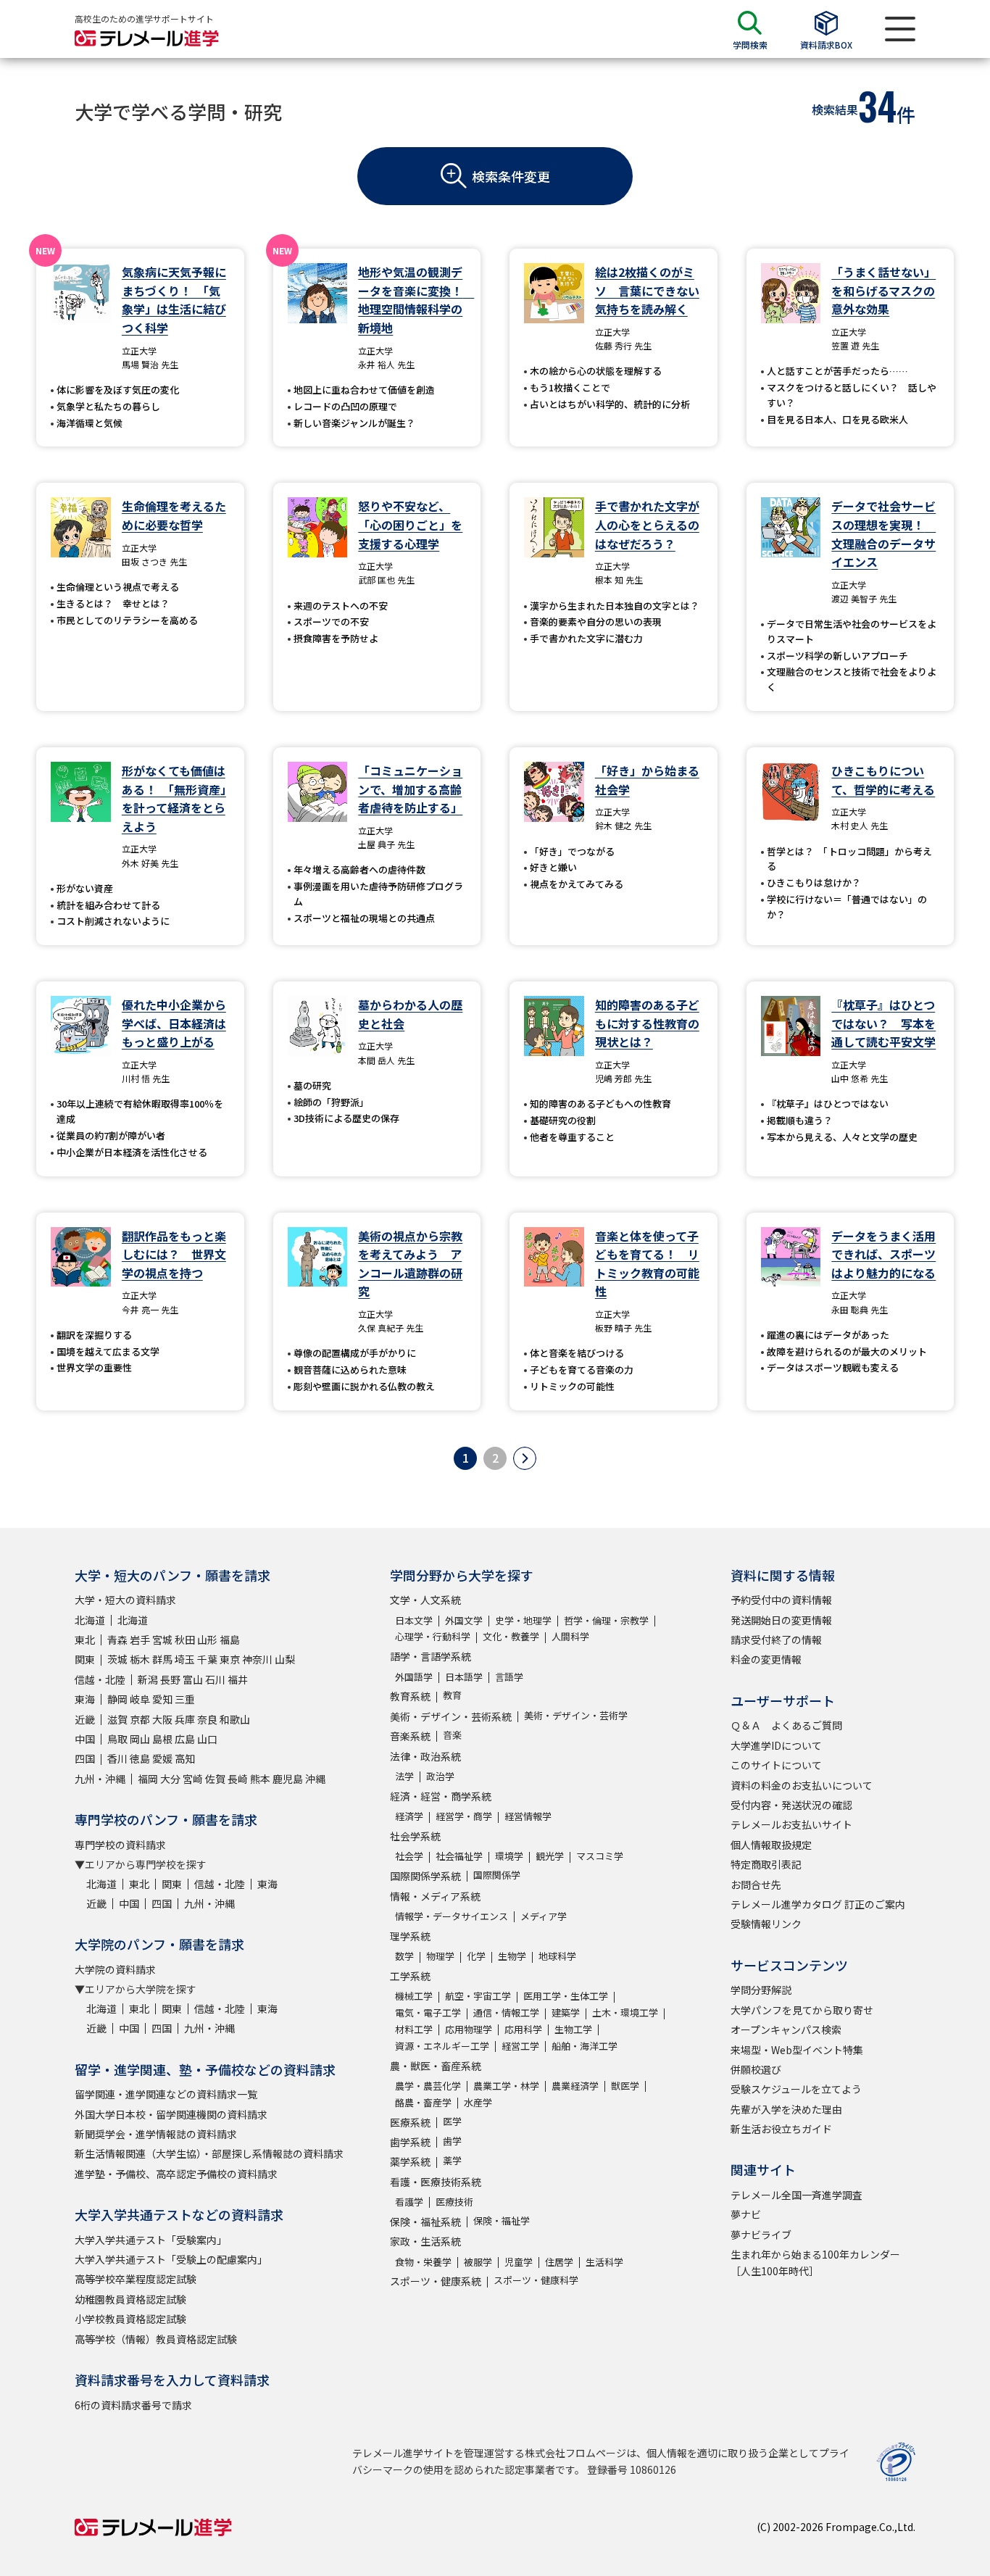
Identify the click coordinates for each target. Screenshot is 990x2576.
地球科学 (557, 1956)
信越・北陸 (100, 1679)
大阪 (162, 1719)
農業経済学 (575, 2086)
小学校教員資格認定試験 (130, 2319)
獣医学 (625, 2086)
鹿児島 (288, 1779)
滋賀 (117, 1719)
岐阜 (140, 1699)
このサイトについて (776, 1765)
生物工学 (573, 2029)
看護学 (409, 2202)
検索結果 (835, 109)
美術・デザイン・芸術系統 (451, 1716)
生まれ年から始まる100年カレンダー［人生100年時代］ (815, 2262)
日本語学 (464, 1677)
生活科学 (604, 2262)
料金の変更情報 (766, 1659)
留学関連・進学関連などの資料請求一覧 (166, 2094)
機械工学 (414, 1996)
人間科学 (570, 1636)
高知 (185, 1758)
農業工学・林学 (506, 2086)
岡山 (140, 1739)
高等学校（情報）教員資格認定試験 (156, 2339)
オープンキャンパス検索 (786, 2029)
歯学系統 (410, 2142)
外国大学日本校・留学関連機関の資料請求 (171, 2114)
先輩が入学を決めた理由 (786, 2109)
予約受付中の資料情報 (781, 1600)
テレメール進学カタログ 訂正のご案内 (818, 1904)
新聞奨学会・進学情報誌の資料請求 (156, 2134)
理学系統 (410, 1936)
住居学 (559, 2262)
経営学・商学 (464, 1816)
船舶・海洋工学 (585, 2046)
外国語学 (414, 1677)
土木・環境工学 (625, 2012)
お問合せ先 (756, 1885)
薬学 (452, 2160)
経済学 (409, 1816)
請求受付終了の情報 (776, 1640)
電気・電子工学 (428, 2012)
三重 (185, 1699)
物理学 (440, 1956)
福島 (230, 1640)
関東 (85, 1659)
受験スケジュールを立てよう (796, 2089)
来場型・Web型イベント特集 (797, 2050)
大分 (170, 1779)
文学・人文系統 (425, 1600)
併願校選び (756, 2069)
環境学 (509, 1856)
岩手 (140, 1640)
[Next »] (525, 1458)
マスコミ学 (600, 1856)
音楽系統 (410, 1736)
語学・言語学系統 (430, 1656)
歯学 (452, 2141)
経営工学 (520, 2046)
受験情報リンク (766, 1924)
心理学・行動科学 (433, 1636)
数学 (404, 1956)
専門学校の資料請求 (120, 1845)
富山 (193, 1679)
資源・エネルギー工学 (442, 2046)
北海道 (90, 1620)
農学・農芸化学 (428, 2086)
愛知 (162, 1699)
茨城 (117, 1659)
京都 (140, 1719)
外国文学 (464, 1620)
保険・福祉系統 (425, 2222)
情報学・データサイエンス (452, 1916)
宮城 (162, 1640)
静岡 (117, 1699)
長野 (170, 1679)
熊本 (260, 1779)
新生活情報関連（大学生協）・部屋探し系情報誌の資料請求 (209, 2153)
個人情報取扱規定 (771, 1845)
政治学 (440, 1776)
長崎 (238, 1779)
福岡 (148, 1779)
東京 (230, 1659)
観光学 (550, 1856)
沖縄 (315, 1779)
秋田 (185, 1640)
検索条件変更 (511, 176)
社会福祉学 (459, 1856)
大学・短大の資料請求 (125, 1600)
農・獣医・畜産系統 (436, 2066)
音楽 (452, 1735)
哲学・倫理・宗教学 (606, 1620)
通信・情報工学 (506, 2012)
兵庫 (185, 1719)
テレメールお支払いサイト (791, 1824)
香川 (117, 1758)
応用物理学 (469, 2029)
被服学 (478, 2262)
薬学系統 (410, 2161)
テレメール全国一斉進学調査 (796, 2195)
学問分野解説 (761, 1990)
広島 (185, 1739)
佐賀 (215, 1779)
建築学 (566, 2012)
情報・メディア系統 (435, 1896)
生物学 (512, 1956)
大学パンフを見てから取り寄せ (802, 2010)
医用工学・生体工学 (566, 1996)
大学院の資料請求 (115, 1969)
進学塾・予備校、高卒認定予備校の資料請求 (176, 2174)
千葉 (207, 1659)
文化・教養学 (511, 1636)
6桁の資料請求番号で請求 (133, 2405)
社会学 (409, 1856)
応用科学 (523, 2029)
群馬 (162, 1659)
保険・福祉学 (502, 2220)
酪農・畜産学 (423, 2102)
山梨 (285, 1659)
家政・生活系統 (425, 2241)
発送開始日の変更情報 (781, 1620)
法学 (404, 1776)
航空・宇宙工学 (478, 1996)
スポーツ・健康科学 (536, 2280)
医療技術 (454, 2202)
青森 (117, 1640)
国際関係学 (497, 1875)
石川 (215, 1679)
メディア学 (544, 1916)
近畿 (85, 1719)
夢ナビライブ (761, 2235)
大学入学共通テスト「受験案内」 (151, 2240)
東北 (85, 1640)
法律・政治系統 (425, 1756)
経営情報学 (528, 1816)
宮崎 (193, 1779)
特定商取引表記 (766, 1864)
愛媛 (162, 1758)
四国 (85, 1758)
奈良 (207, 1719)
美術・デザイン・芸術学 (576, 1715)
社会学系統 (415, 1836)
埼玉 (185, 1659)
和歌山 (235, 1719)
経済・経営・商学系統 (441, 1796)
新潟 (148, 1679)
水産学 (478, 2102)
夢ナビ (746, 2214)
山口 (207, 1739)
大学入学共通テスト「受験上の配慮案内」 (171, 2259)
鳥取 (117, 1739)
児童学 (519, 2262)
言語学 (509, 1677)
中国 (85, 1739)
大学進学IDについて (776, 1745)
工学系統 (410, 1976)
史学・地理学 (523, 1620)
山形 (207, 1640)
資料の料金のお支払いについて (802, 1785)
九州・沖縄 (100, 1779)
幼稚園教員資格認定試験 (130, 2299)
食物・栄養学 (423, 2262)
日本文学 (414, 1620)
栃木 (140, 1659)
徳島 (140, 1758)
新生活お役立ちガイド (781, 2129)
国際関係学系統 (425, 1876)
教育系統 (410, 1696)
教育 (452, 1695)
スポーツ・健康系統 (436, 2281)
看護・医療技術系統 (436, 2182)
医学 (452, 2121)
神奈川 (257, 1659)
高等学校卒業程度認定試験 (136, 2279)
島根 (162, 1739)
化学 (476, 1956)
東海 (85, 1699)
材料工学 (414, 2029)
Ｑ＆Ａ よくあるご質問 (786, 1725)
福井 (238, 1679)
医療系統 (410, 2122)
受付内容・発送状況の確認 (791, 1805)
